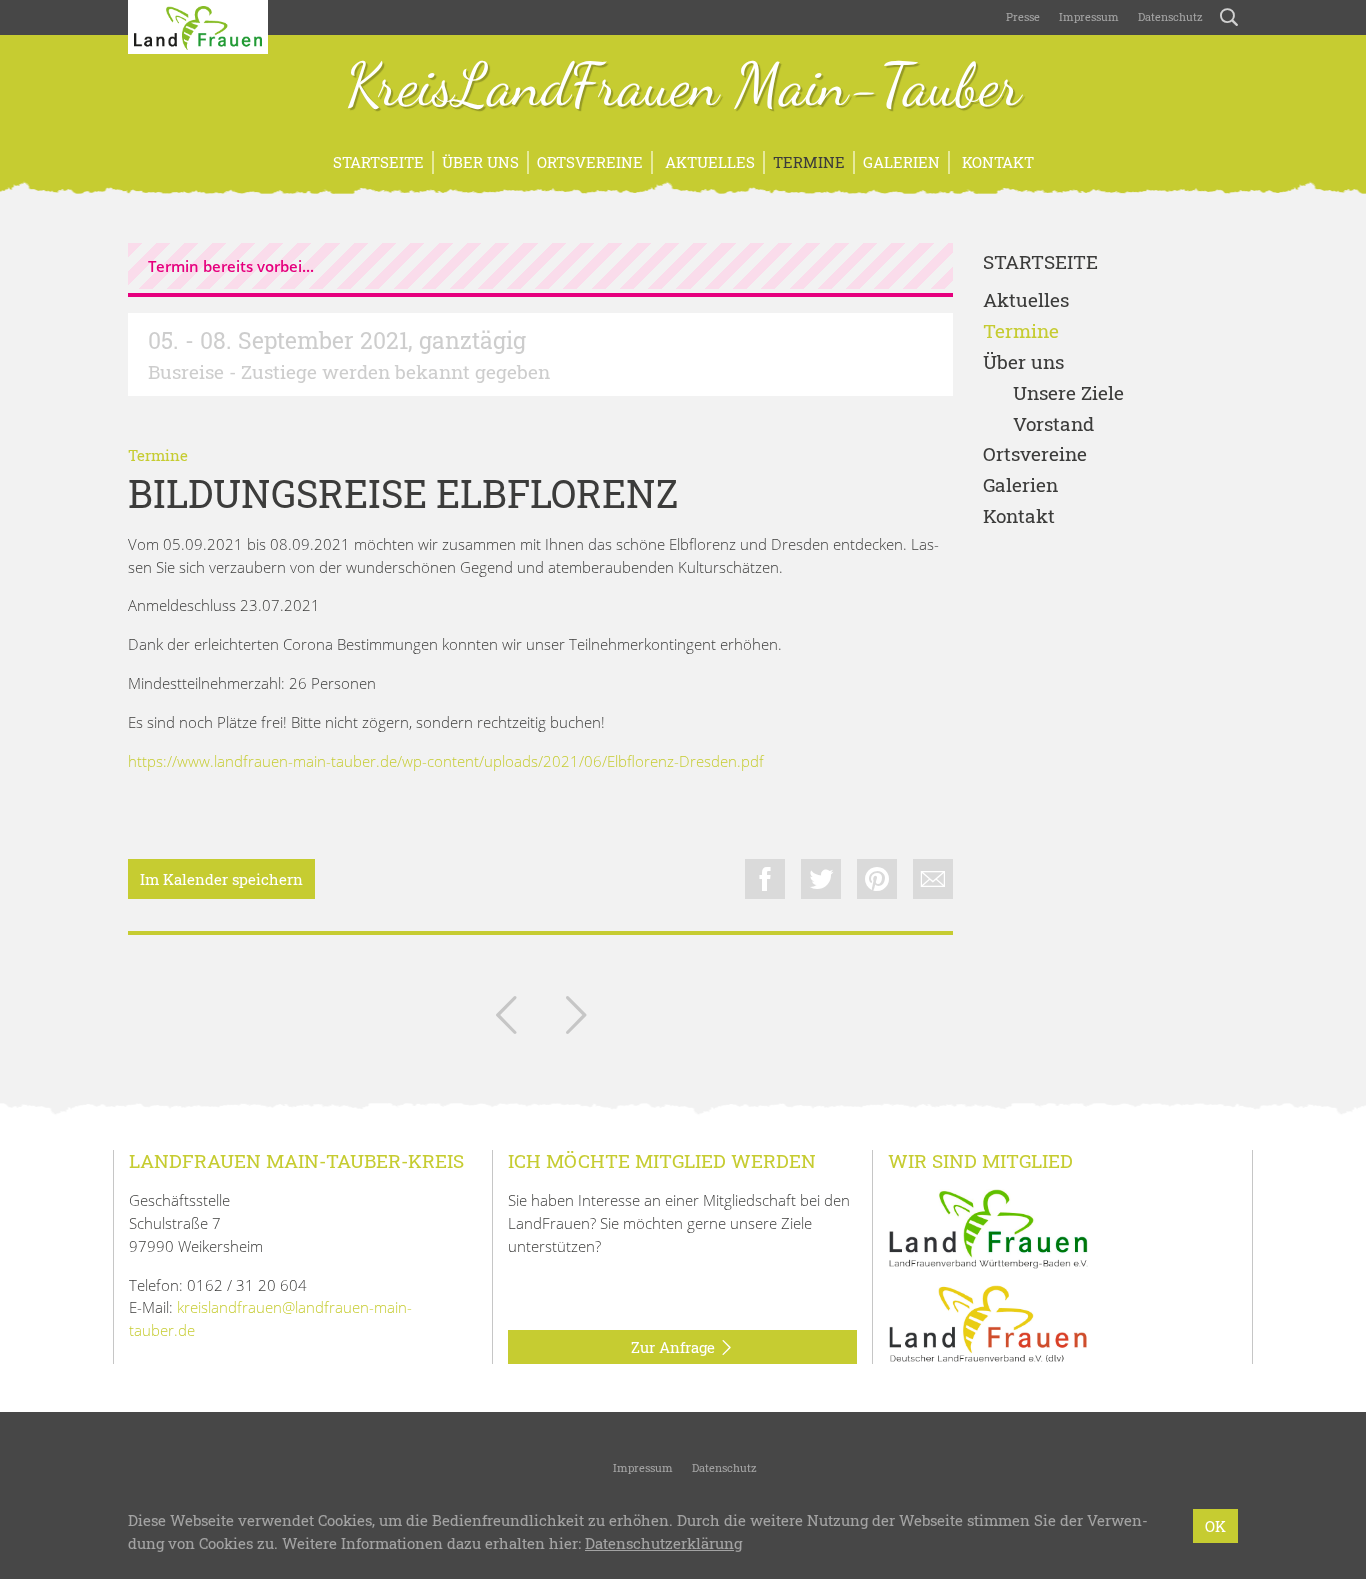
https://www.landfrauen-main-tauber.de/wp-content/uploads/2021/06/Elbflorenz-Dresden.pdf (446, 761)
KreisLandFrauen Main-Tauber (683, 88)
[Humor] (506, 1019)
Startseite (378, 162)
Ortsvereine (590, 162)
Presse (1023, 16)
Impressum (1087, 16)
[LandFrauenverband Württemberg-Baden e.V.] (988, 1227)
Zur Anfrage (675, 1347)
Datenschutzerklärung (663, 1543)
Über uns (480, 162)
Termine (809, 162)
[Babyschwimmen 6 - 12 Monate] (576, 1019)
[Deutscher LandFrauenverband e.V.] (988, 1323)
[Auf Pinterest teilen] (877, 879)
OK (1215, 1526)
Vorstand (1053, 424)
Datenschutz (1169, 16)
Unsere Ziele (1068, 393)
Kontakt (996, 162)
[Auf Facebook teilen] (765, 879)
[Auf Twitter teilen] (821, 879)
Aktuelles (708, 162)
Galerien (901, 162)
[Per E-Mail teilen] (933, 879)
